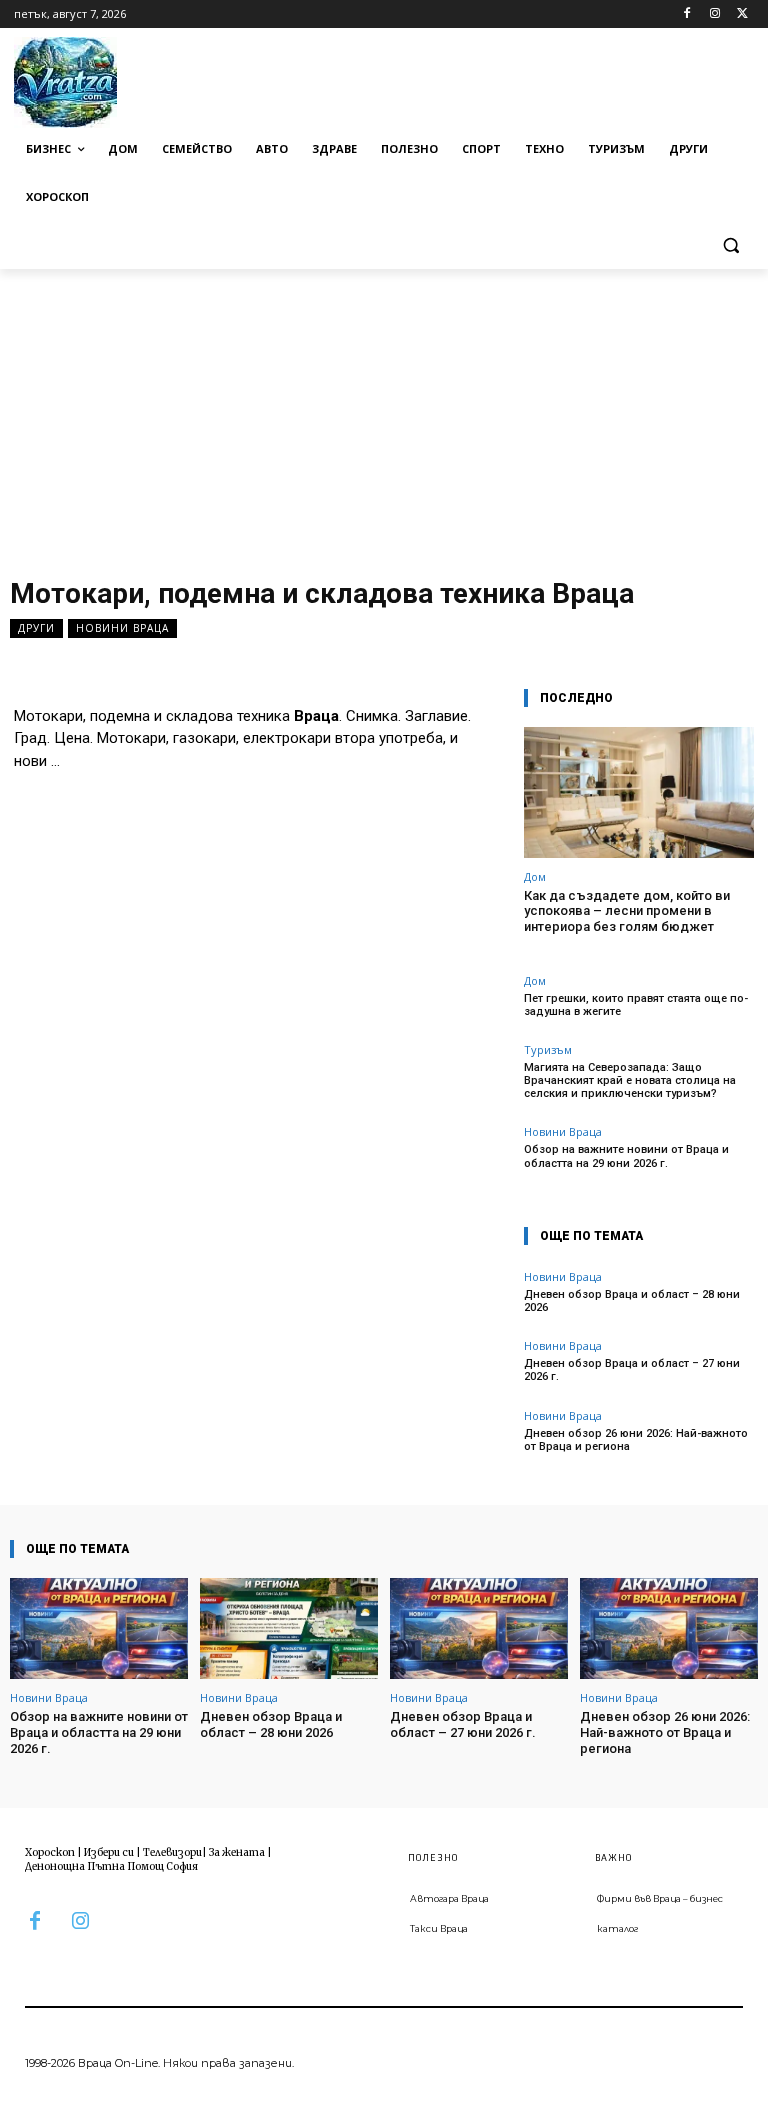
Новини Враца (122, 628)
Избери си (109, 1852)
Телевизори (172, 1852)
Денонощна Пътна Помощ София (111, 1866)
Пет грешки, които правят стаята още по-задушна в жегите (636, 1005)
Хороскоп (50, 1852)
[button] (730, 245)
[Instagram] (714, 14)
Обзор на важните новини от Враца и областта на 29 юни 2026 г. (626, 1156)
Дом (535, 876)
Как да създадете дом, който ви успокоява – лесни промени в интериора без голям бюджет (627, 911)
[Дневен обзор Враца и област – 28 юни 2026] (289, 1628)
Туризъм (548, 1049)
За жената (237, 1852)
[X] (742, 14)
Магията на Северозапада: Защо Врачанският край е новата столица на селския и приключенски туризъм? (630, 1080)
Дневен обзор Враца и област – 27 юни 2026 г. (463, 1724)
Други (36, 628)
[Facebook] (687, 14)
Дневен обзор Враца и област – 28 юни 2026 (632, 1301)
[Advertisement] (384, 419)
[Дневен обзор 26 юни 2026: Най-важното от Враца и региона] (669, 1628)
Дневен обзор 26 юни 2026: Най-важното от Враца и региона (636, 1440)
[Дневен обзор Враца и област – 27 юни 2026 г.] (479, 1628)
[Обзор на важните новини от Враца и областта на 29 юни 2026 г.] (99, 1628)
